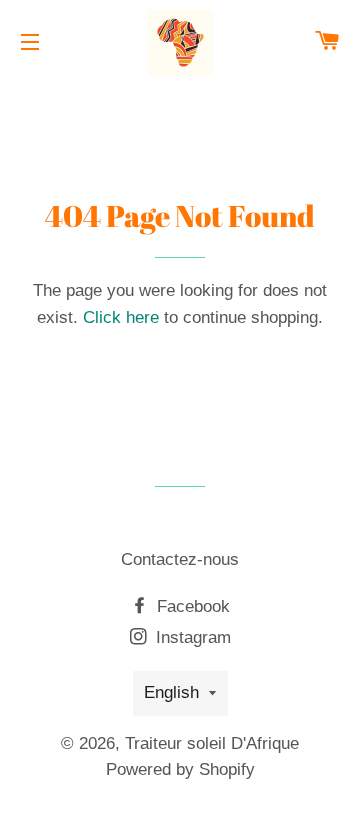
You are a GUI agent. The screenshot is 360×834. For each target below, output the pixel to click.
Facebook (191, 606)
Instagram (191, 637)
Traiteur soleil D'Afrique (212, 743)
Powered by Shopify (180, 769)
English (171, 692)
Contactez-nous (180, 559)
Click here (121, 317)
